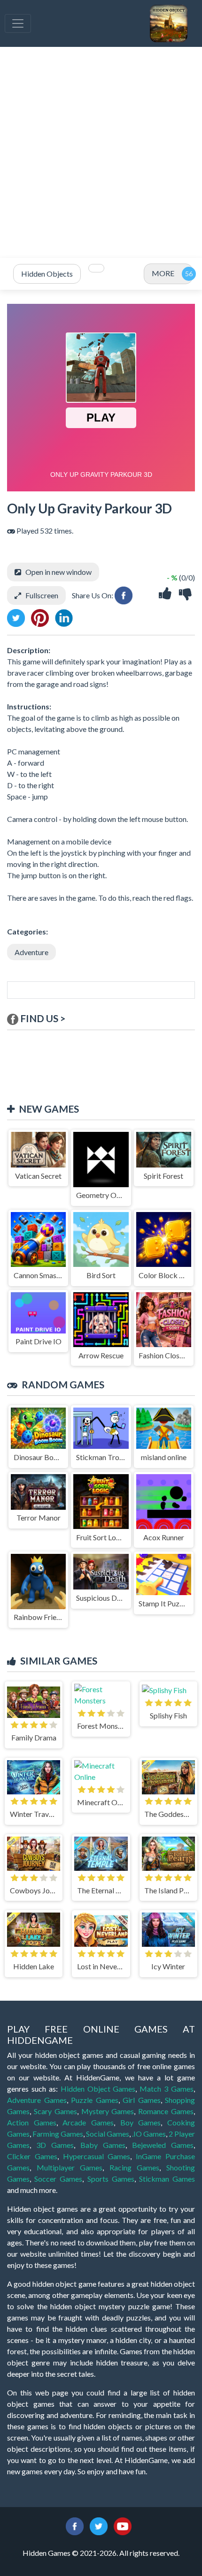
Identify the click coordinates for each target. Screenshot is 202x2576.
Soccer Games (58, 2179)
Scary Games (55, 2111)
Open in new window (58, 572)
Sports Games (111, 2179)
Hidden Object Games (98, 2089)
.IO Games (149, 2134)
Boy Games (141, 2122)
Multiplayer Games (70, 2167)
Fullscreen (42, 595)
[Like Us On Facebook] (75, 2525)
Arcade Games (88, 2122)
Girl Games (142, 2100)
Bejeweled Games (163, 2145)
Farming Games (58, 2134)
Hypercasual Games (97, 2156)
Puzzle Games (95, 2100)
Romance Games (166, 2111)
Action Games (32, 2122)
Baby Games (103, 2145)
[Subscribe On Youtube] (123, 2525)
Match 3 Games (167, 2089)
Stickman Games (167, 2179)
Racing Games (135, 2167)
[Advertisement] (101, 152)
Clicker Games (32, 2156)
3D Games (55, 2145)
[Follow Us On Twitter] (99, 2525)
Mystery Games (108, 2111)
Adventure (31, 952)
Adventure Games (37, 2100)
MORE (163, 273)
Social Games (108, 2134)
